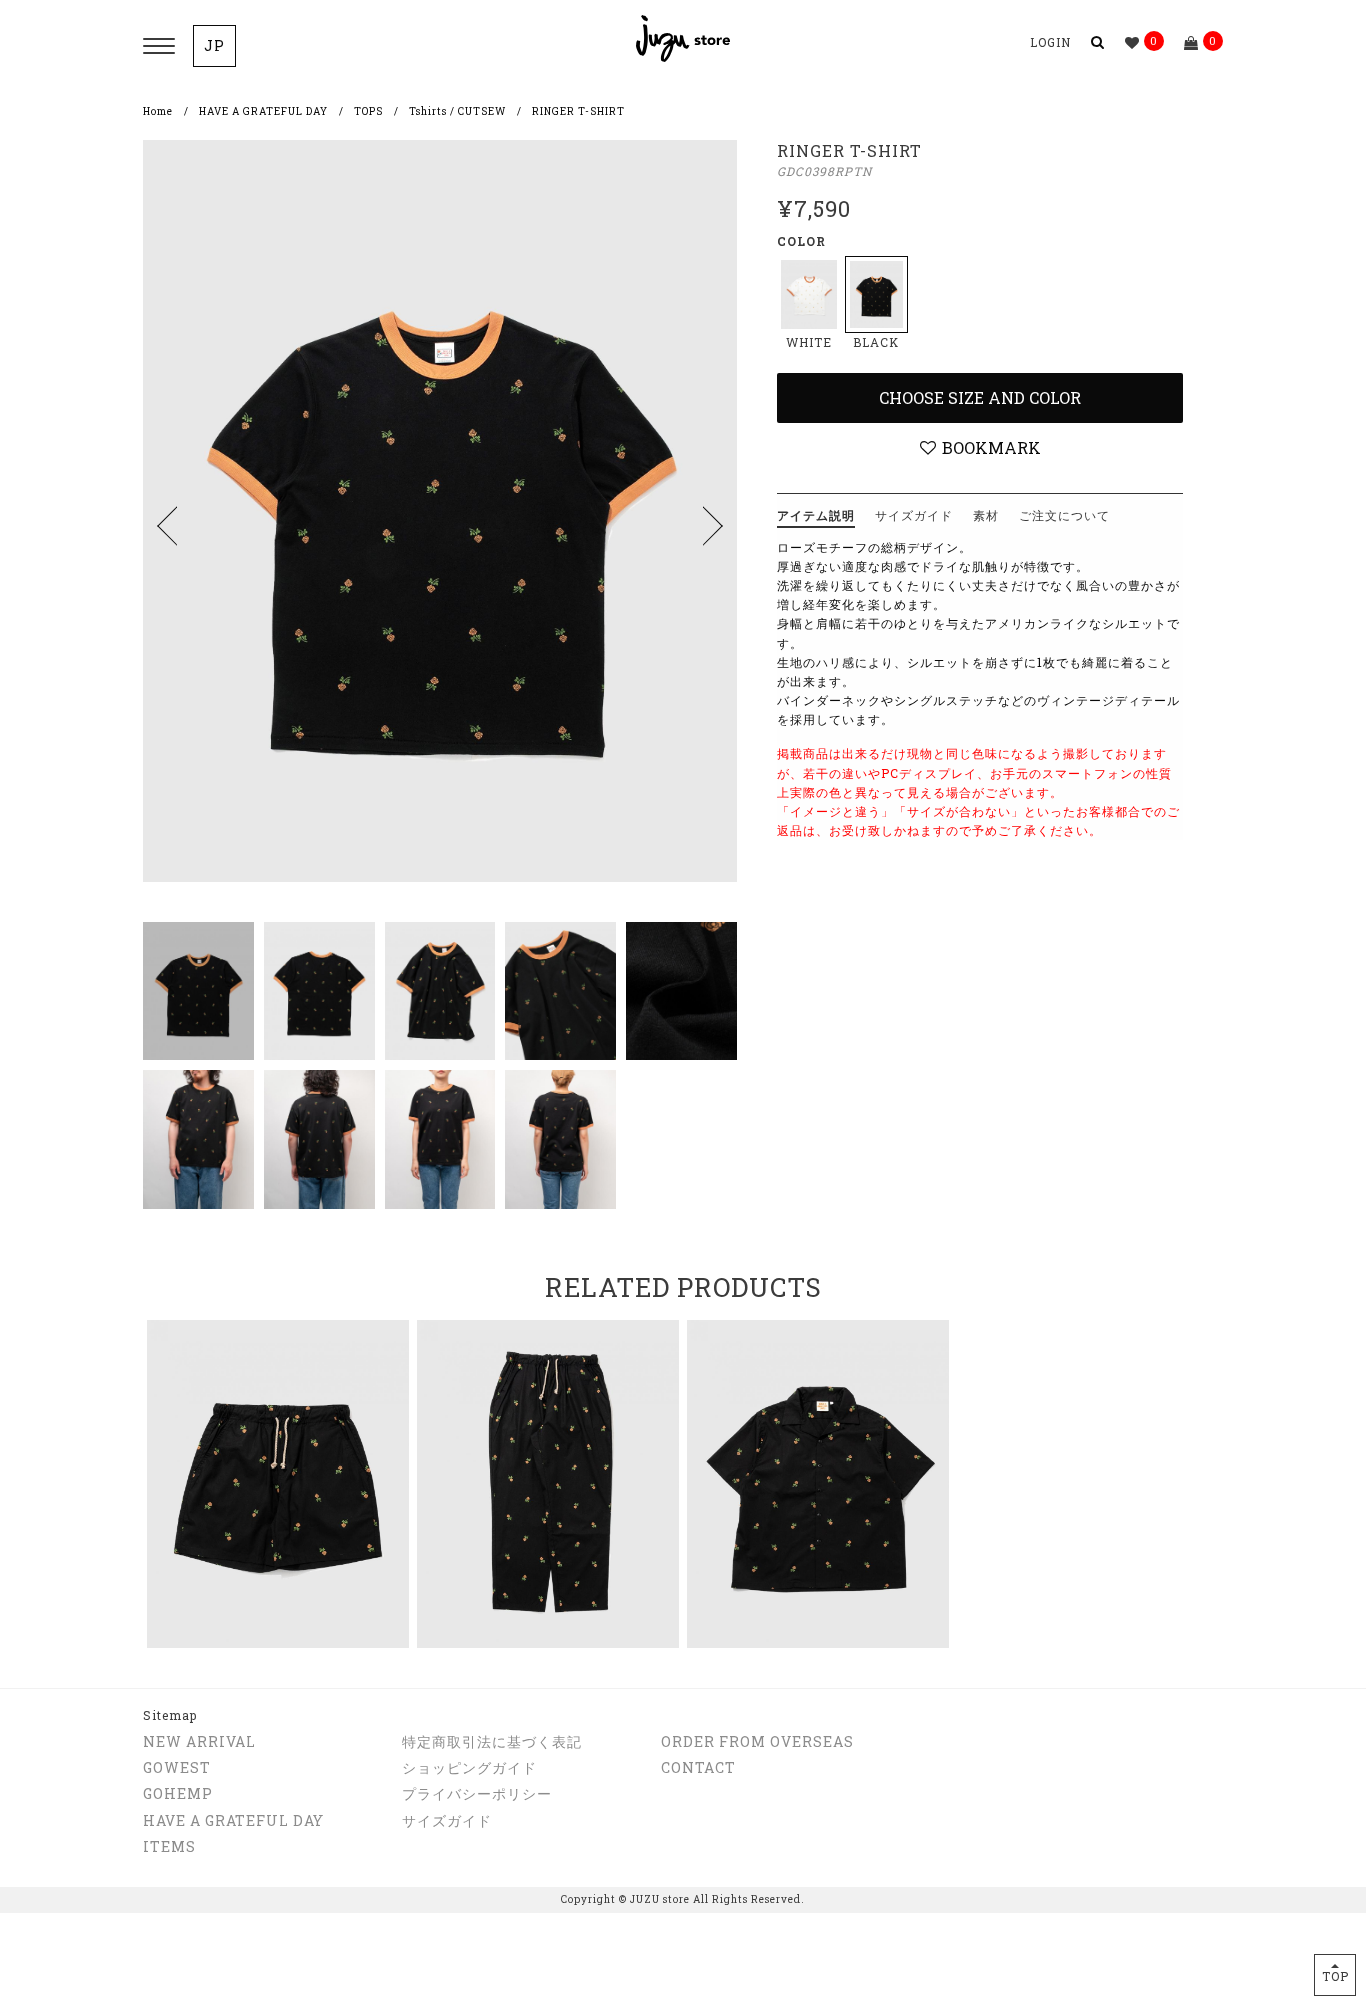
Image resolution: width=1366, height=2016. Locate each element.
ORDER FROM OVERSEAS (757, 1741)
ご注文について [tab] (1064, 515)
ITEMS (169, 1846)
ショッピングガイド (469, 1767)
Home (158, 111)
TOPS (368, 111)
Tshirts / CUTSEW (457, 111)
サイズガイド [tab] (914, 515)
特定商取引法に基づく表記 (492, 1741)
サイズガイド (447, 1820)
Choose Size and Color (980, 397)
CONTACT (698, 1767)
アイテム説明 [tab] (816, 515)
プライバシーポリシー (477, 1793)
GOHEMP (178, 1793)
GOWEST (177, 1767)
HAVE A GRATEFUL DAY (263, 111)
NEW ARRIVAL (199, 1741)
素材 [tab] (986, 515)
